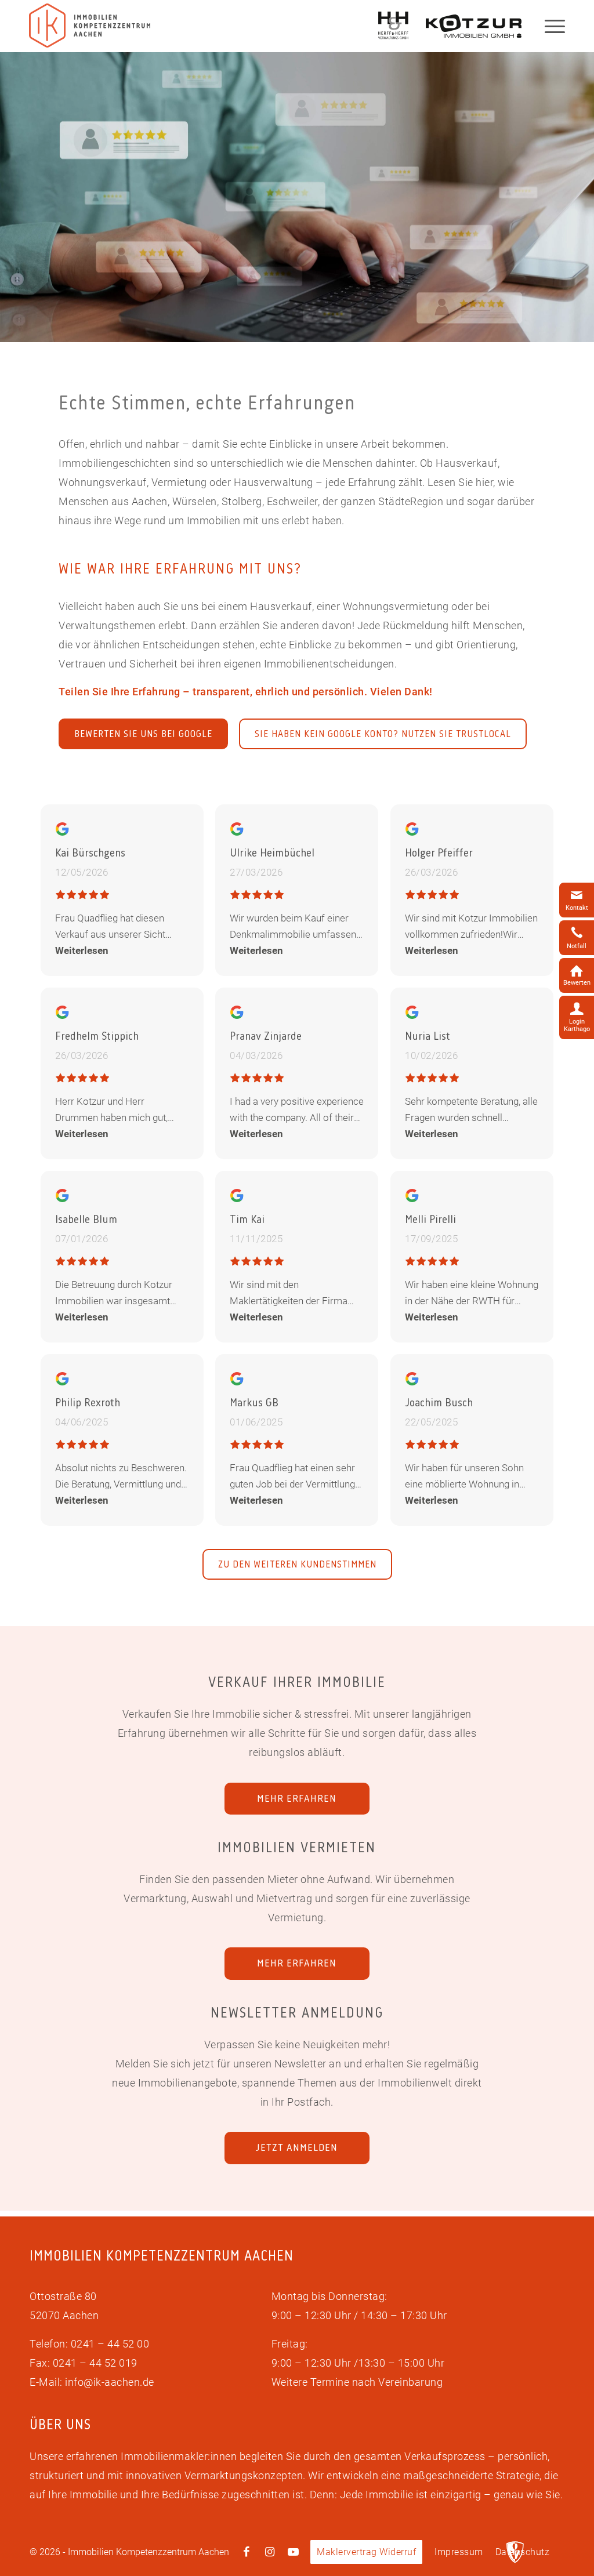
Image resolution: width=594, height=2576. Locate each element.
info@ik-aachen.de (110, 2382)
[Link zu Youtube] (293, 2552)
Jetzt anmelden (297, 2147)
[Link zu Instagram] (270, 2552)
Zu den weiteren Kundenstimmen (297, 1564)
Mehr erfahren (297, 1798)
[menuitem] (366, 2552)
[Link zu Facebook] (247, 2552)
